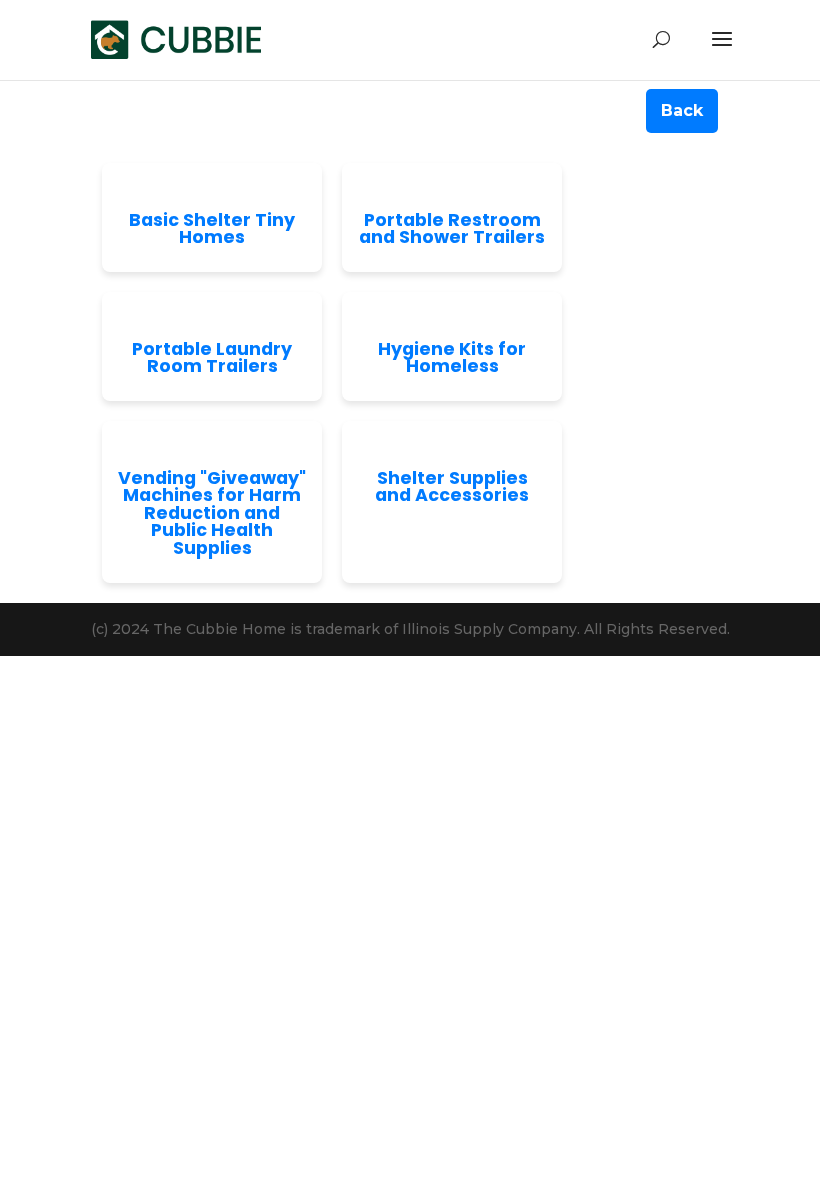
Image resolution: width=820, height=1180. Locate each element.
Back (682, 110)
